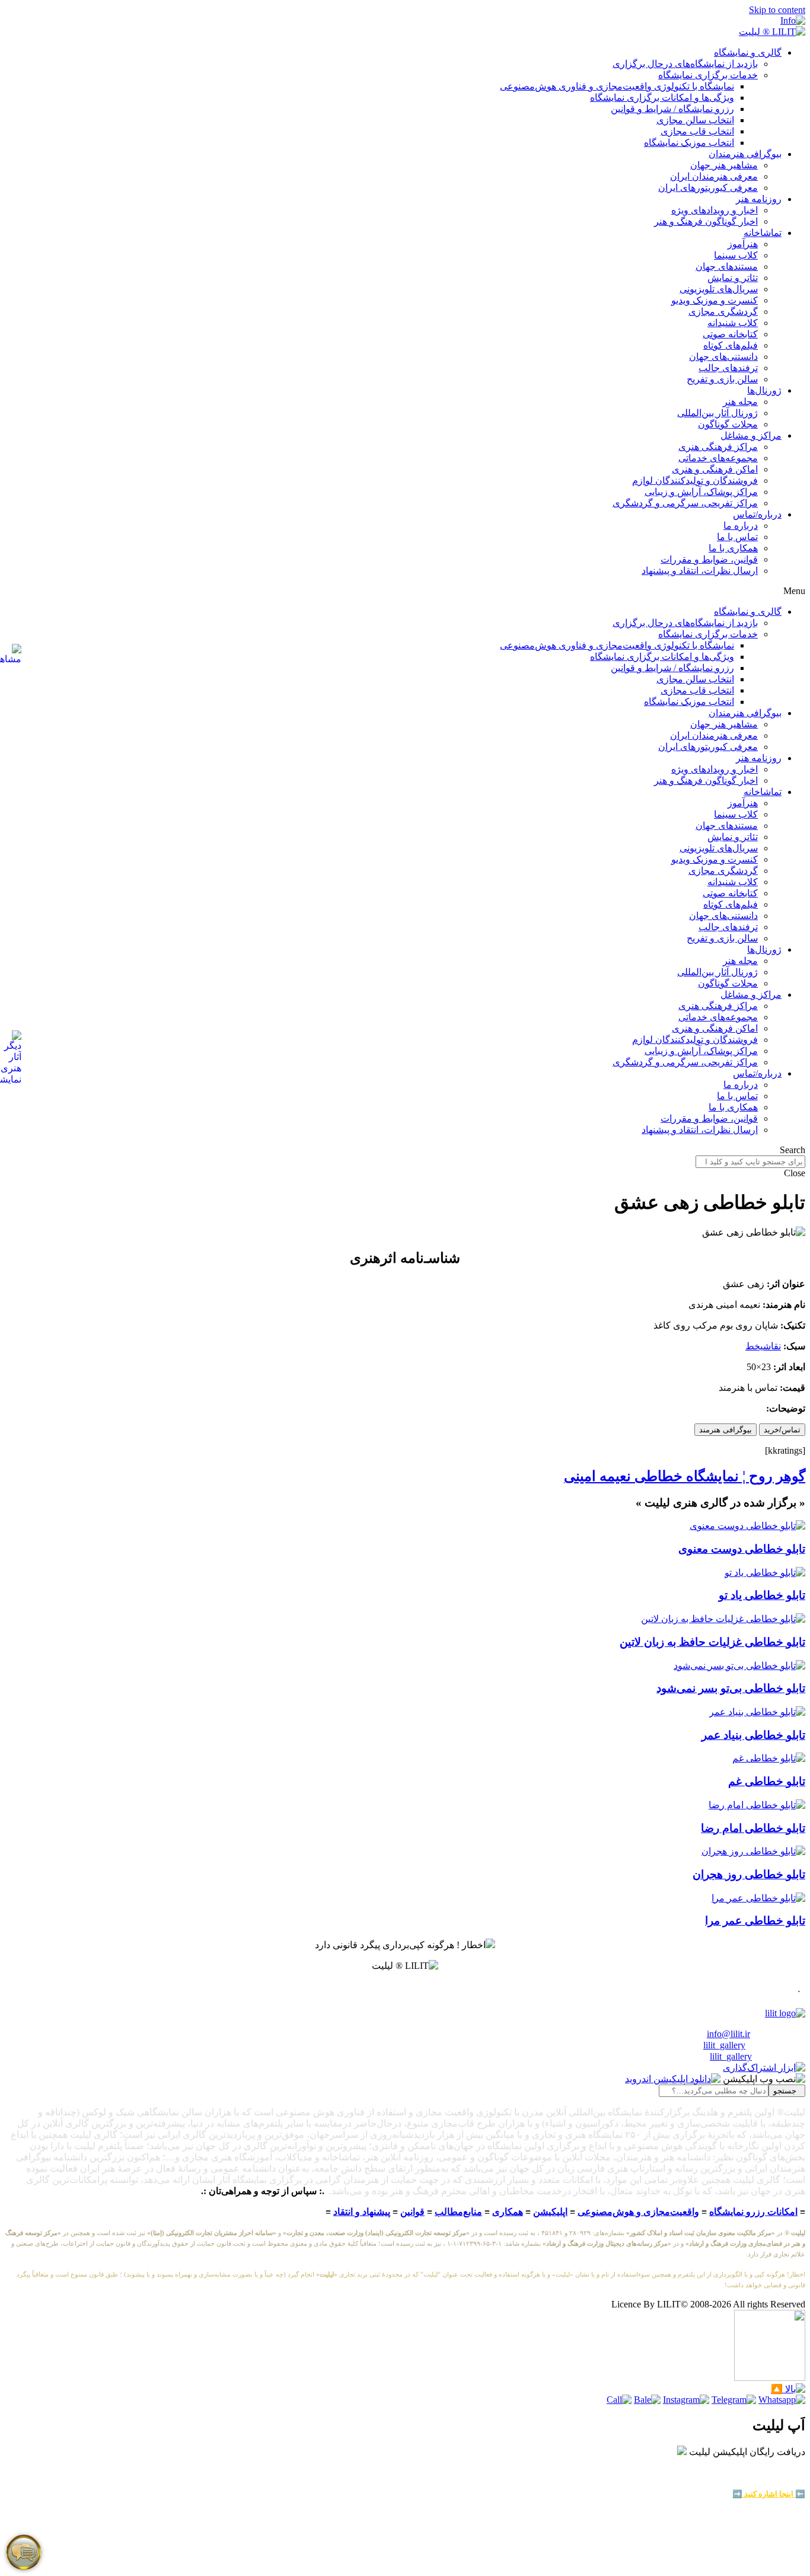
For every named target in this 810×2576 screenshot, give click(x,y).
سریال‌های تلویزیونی (719, 289)
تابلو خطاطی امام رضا (753, 1828)
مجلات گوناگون (728, 424)
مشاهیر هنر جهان (724, 165)
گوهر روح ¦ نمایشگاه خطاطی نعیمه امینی (685, 1476)
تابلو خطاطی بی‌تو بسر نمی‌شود (731, 1688)
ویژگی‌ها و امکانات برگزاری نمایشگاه (662, 98)
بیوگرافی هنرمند (726, 1430)
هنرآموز (743, 244)
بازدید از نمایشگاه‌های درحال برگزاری (685, 64)
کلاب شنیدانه (733, 323)
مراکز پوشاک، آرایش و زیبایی (701, 492)
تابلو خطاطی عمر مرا (755, 1921)
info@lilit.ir (728, 2034)
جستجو (787, 2091)
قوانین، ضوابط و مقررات (709, 559)
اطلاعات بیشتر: (764, 2484)
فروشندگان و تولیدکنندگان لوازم (695, 481)
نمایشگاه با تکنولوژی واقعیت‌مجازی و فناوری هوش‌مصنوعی (617, 86)
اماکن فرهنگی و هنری (715, 469)
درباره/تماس (757, 514)
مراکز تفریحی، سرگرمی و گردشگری (685, 503)
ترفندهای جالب (728, 368)
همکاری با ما (733, 548)
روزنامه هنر (759, 199)
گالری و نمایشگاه (748, 52)
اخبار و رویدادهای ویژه (715, 210)
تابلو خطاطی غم (767, 1781)
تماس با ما (737, 537)
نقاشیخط (763, 1346)
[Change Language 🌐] (793, 20)
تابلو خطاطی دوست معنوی (742, 1549)
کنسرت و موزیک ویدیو (715, 300)
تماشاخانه (763, 233)
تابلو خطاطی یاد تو (762, 1595)
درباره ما (741, 526)
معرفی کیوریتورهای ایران (708, 188)
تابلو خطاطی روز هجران (749, 1874)
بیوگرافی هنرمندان (745, 154)
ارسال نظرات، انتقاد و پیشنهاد (700, 571)
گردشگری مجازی (723, 312)
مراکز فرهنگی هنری (718, 447)
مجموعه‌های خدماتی (718, 458)
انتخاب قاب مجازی (697, 131)
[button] (405, 591)
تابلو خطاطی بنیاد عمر (753, 1735)
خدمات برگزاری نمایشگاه (708, 75)
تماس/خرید (782, 1430)
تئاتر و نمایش (733, 278)
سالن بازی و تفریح (722, 379)
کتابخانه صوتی (730, 334)
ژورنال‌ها (764, 390)
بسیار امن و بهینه (778, 2475)
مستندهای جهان (727, 266)
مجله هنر (740, 402)
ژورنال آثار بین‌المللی (717, 413)
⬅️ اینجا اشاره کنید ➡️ (769, 2494)
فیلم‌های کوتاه (731, 345)
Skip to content (777, 10)
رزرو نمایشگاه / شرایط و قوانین (672, 109)
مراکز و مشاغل (751, 435)
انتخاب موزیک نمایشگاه (689, 143)
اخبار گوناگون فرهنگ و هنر (706, 221)
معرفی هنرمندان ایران (714, 176)
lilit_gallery (724, 2045)
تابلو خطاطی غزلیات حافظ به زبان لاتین (712, 1642)
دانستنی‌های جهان (723, 357)
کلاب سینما (736, 255)
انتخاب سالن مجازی (695, 120)
